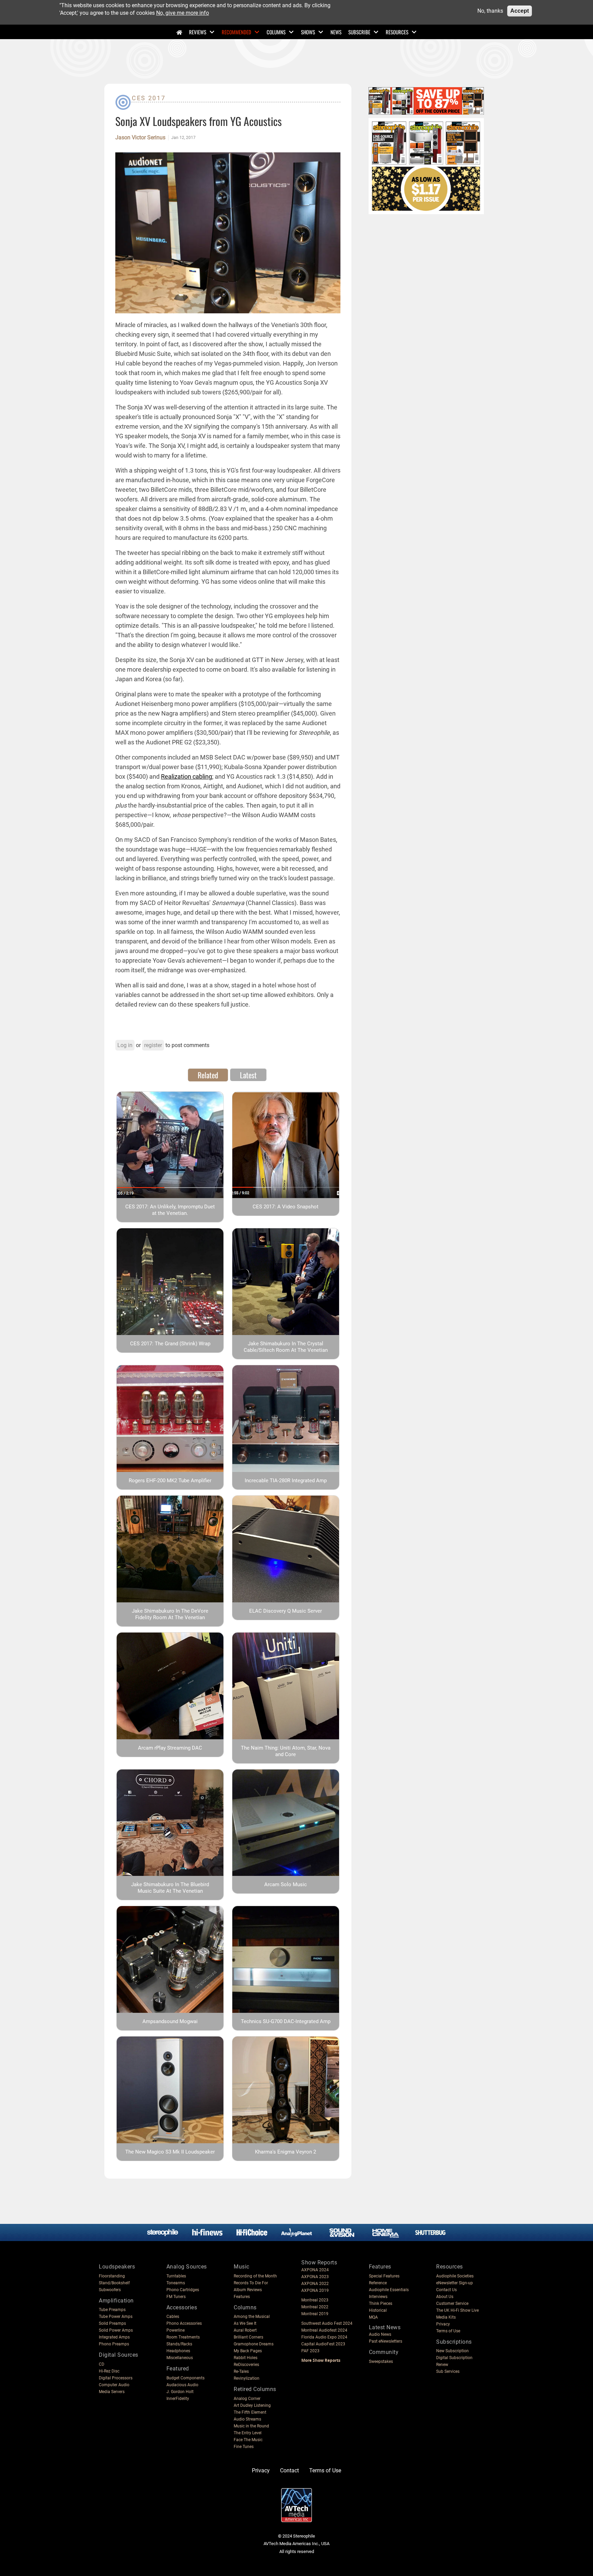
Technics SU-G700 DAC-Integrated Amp (286, 2021)
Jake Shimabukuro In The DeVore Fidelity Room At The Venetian (170, 1614)
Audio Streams (247, 2419)
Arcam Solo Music (286, 1884)
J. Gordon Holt (180, 2392)
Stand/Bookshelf (114, 2283)
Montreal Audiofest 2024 (324, 2330)
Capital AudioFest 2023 (323, 2344)
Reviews (198, 32)
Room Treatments (183, 2337)
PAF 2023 (310, 2351)
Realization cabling (187, 776)
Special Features (384, 2276)
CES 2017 (149, 98)
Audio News (380, 2334)
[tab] (208, 1075)
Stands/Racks (179, 2344)
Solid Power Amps (116, 2330)
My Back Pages (248, 2351)
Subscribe (359, 32)
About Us (445, 2297)
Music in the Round (251, 2426)
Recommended (236, 32)
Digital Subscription (454, 2358)
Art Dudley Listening (252, 2405)
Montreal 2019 (315, 2314)
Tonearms (176, 2283)
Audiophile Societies (455, 2276)
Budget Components (185, 2378)
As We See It (245, 2323)
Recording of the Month (255, 2276)
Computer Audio (114, 2385)
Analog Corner (247, 2399)
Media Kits (446, 2317)
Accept (520, 11)
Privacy (443, 2324)
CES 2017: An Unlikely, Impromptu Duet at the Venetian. (170, 1210)
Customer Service (452, 2304)
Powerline (176, 2330)
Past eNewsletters (386, 2341)
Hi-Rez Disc (109, 2371)
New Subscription (452, 2351)
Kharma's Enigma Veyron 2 (286, 2152)
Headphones (178, 2351)
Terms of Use (448, 2331)
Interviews (378, 2297)
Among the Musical (252, 2317)
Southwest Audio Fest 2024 (327, 2323)
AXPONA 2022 (315, 2284)
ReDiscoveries (246, 2365)
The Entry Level (248, 2433)
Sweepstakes (381, 2362)
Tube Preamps (112, 2310)
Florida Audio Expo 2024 (324, 2337)
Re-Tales (241, 2371)
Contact (289, 2470)
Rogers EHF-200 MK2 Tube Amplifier (170, 1481)
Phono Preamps (114, 2344)
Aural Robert (245, 2330)
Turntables (176, 2276)
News (336, 32)
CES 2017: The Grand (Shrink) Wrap (170, 1344)
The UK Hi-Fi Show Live (457, 2310)
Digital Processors (116, 2378)
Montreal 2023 (315, 2300)
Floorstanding (112, 2276)
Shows (308, 32)
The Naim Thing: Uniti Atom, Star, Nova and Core (286, 1751)
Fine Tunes (244, 2447)
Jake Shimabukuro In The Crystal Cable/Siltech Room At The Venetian (286, 1347)
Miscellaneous (180, 2358)
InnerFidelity (178, 2399)
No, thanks (490, 11)
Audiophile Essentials (389, 2290)
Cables (173, 2317)
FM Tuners (176, 2297)
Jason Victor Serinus (140, 138)
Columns (276, 32)
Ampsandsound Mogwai (170, 2021)
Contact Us (446, 2290)
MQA (373, 2317)
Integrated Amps (114, 2337)
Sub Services (448, 2371)
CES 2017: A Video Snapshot (286, 1207)
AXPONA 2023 (315, 2277)
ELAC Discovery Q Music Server (286, 1611)
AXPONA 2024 (315, 2270)
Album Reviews (248, 2290)
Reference (378, 2283)
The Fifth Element (250, 2412)
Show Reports (319, 2262)
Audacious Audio (182, 2385)
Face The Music (248, 2440)
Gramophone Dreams (254, 2344)
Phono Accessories (184, 2323)
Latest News (385, 2327)
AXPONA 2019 (315, 2290)
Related (208, 1075)
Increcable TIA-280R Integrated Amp (286, 1481)
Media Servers (112, 2392)
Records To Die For (251, 2283)
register (153, 1045)
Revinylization (247, 2378)
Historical (378, 2310)
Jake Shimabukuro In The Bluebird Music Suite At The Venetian (170, 1888)
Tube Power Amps (116, 2317)
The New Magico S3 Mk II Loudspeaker (170, 2152)
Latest (248, 1075)
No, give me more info (183, 13)
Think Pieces (381, 2304)
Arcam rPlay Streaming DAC (170, 1748)
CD (102, 2364)
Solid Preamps (112, 2323)
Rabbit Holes (246, 2358)
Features (242, 2297)
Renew (442, 2365)
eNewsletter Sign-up (455, 2283)
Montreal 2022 (315, 2307)
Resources (397, 32)
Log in (125, 1045)
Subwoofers (110, 2290)
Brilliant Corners (248, 2337)
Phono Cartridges (183, 2290)
